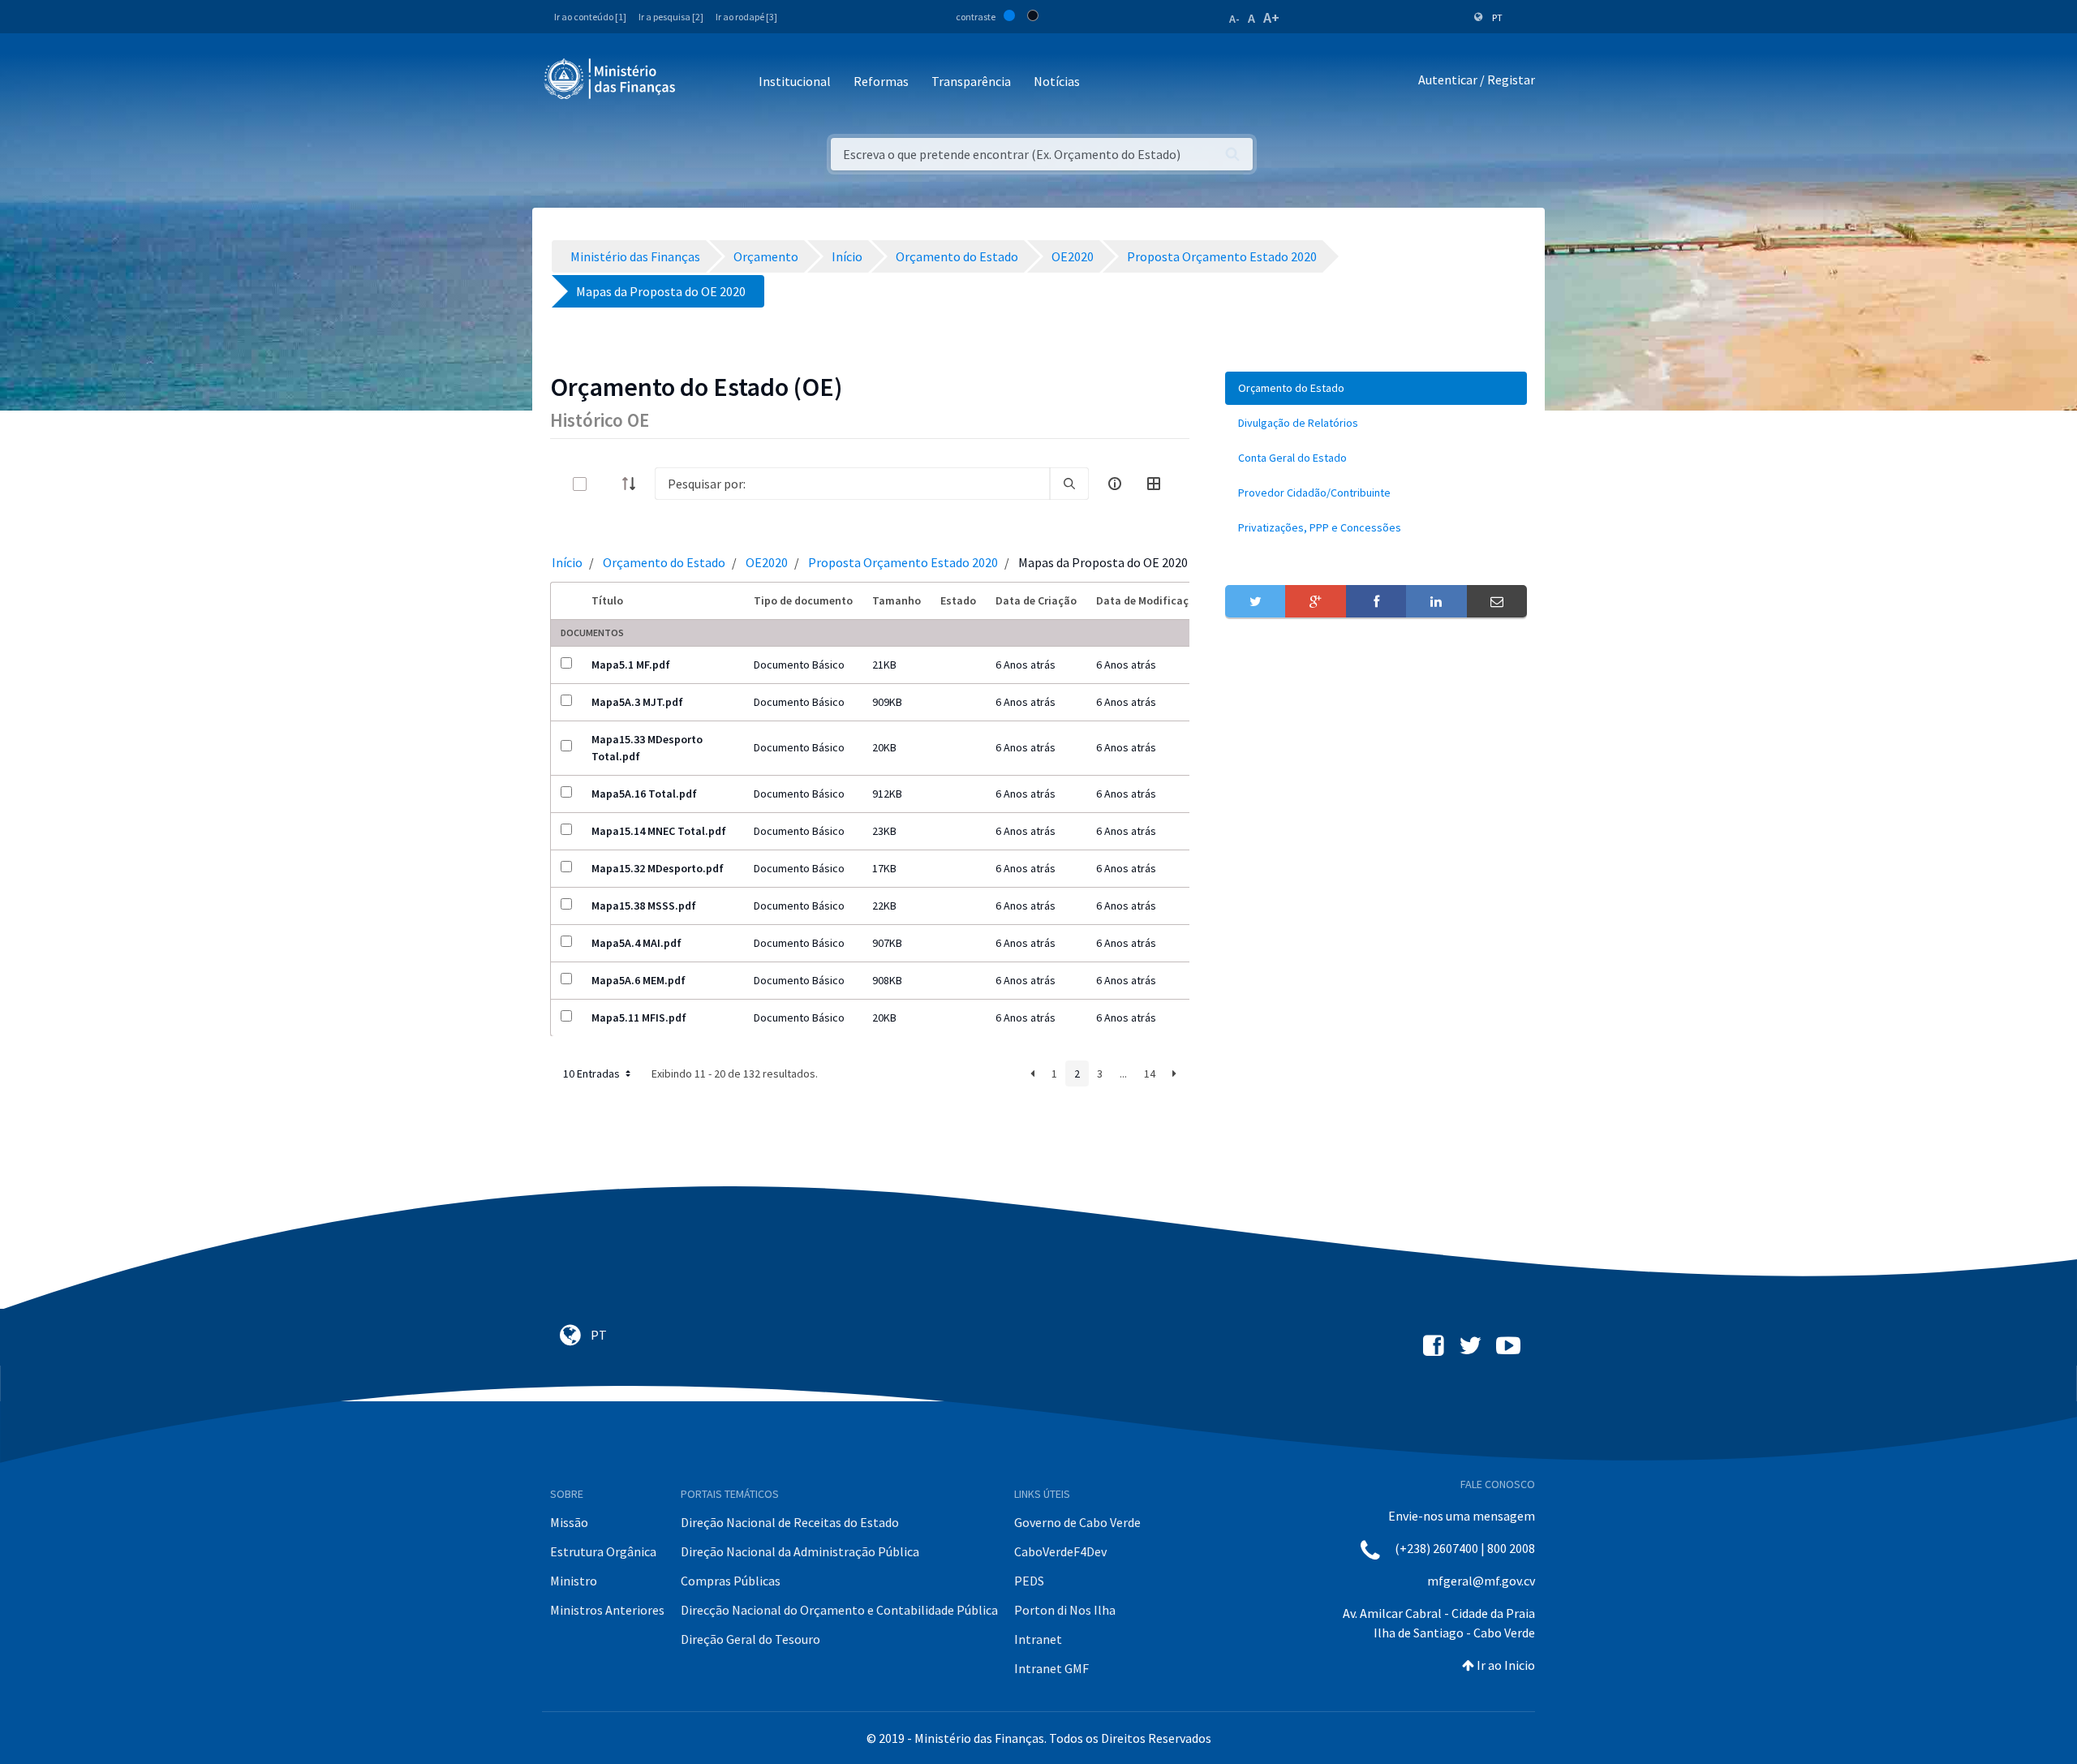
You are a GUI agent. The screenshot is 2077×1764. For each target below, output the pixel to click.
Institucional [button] (795, 81)
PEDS (1029, 1581)
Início (567, 562)
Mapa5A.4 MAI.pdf (636, 943)
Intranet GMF (1051, 1668)
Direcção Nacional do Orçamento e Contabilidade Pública (839, 1610)
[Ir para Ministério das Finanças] (611, 79)
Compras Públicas (731, 1581)
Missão (569, 1522)
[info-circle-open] (1115, 484)
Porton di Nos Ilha (1065, 1610)
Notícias (1057, 81)
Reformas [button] (881, 81)
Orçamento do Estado (664, 562)
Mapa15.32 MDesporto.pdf (658, 868)
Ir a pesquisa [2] (671, 17)
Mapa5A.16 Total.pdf (644, 794)
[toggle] (606, 484)
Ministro (574, 1581)
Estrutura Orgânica (603, 1551)
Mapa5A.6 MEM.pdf (639, 980)
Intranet (1038, 1639)
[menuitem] (1376, 388)
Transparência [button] (971, 81)
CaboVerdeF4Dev (1060, 1551)
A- (1234, 19)
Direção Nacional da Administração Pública (800, 1551)
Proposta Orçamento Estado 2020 (903, 562)
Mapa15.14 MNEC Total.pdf (659, 831)
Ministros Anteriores (607, 1610)
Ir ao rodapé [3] (746, 17)
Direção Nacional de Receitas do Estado (790, 1522)
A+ (1271, 17)
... (1123, 1073)
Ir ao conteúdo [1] (590, 17)
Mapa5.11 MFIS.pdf (639, 1018)
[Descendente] (634, 484)
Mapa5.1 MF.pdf (631, 665)
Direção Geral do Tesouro (750, 1639)
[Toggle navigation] (701, 82)
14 (1150, 1073)
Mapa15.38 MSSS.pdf (644, 906)
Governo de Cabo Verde (1077, 1522)
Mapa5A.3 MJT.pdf (637, 702)
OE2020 (767, 562)
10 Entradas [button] (593, 1073)
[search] (1069, 484)
